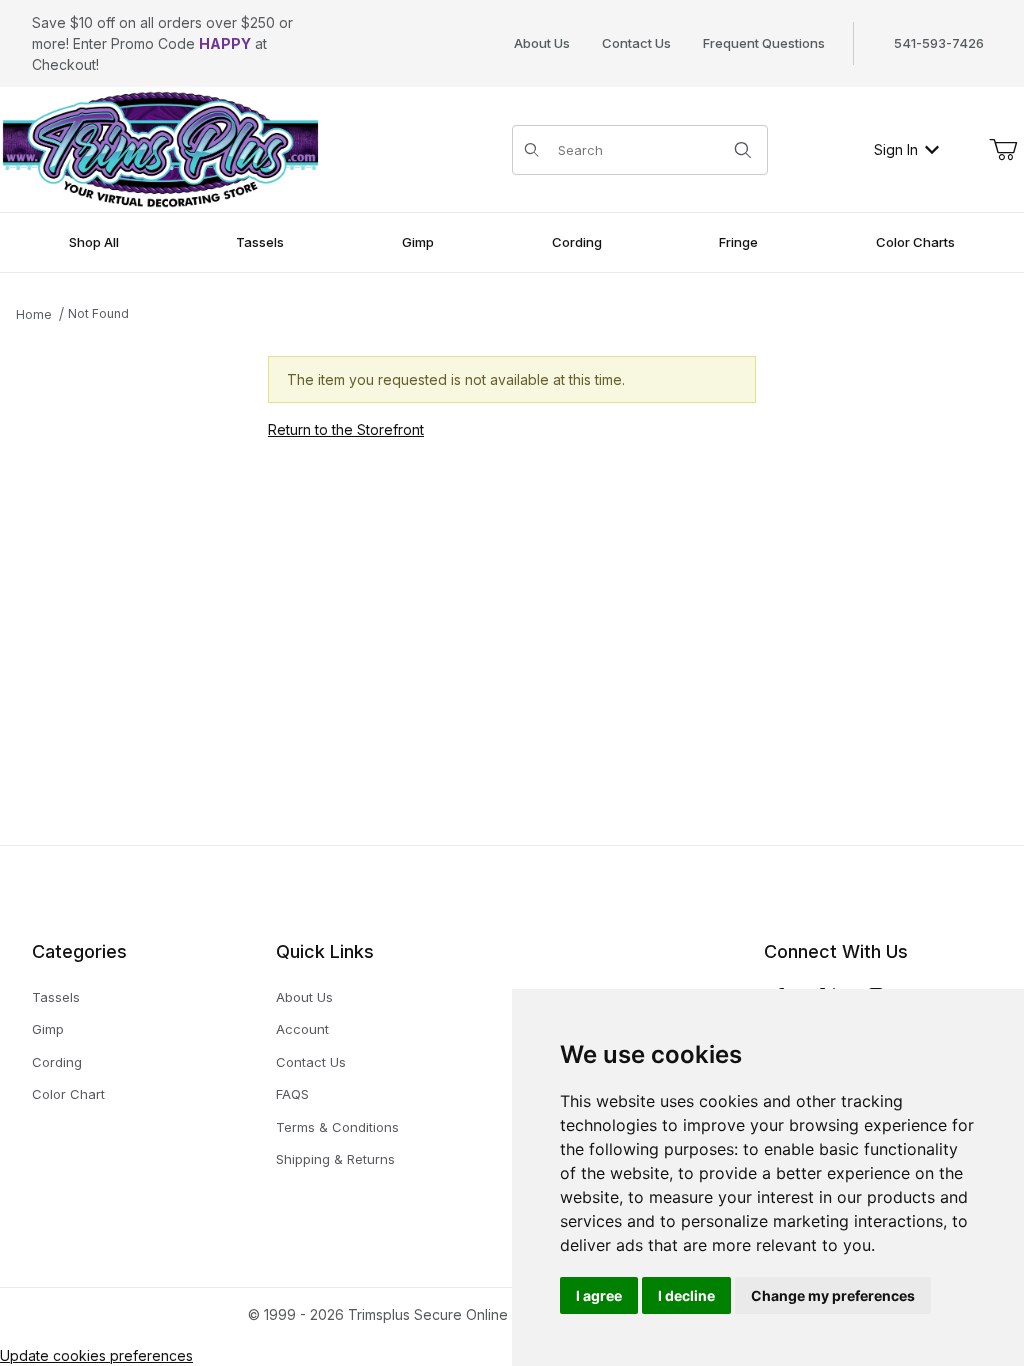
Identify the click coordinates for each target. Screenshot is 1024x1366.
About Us (542, 43)
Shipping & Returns (335, 1159)
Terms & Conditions (337, 1127)
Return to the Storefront (346, 429)
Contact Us (636, 43)
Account (302, 1029)
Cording (57, 1062)
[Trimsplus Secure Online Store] (160, 147)
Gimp (48, 1029)
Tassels (56, 997)
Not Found (98, 313)
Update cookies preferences (96, 1355)
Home (34, 314)
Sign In (896, 149)
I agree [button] (599, 1295)
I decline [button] (686, 1295)
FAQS (292, 1094)
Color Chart (68, 1094)
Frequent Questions (764, 43)
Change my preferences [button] (833, 1295)
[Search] (743, 150)
